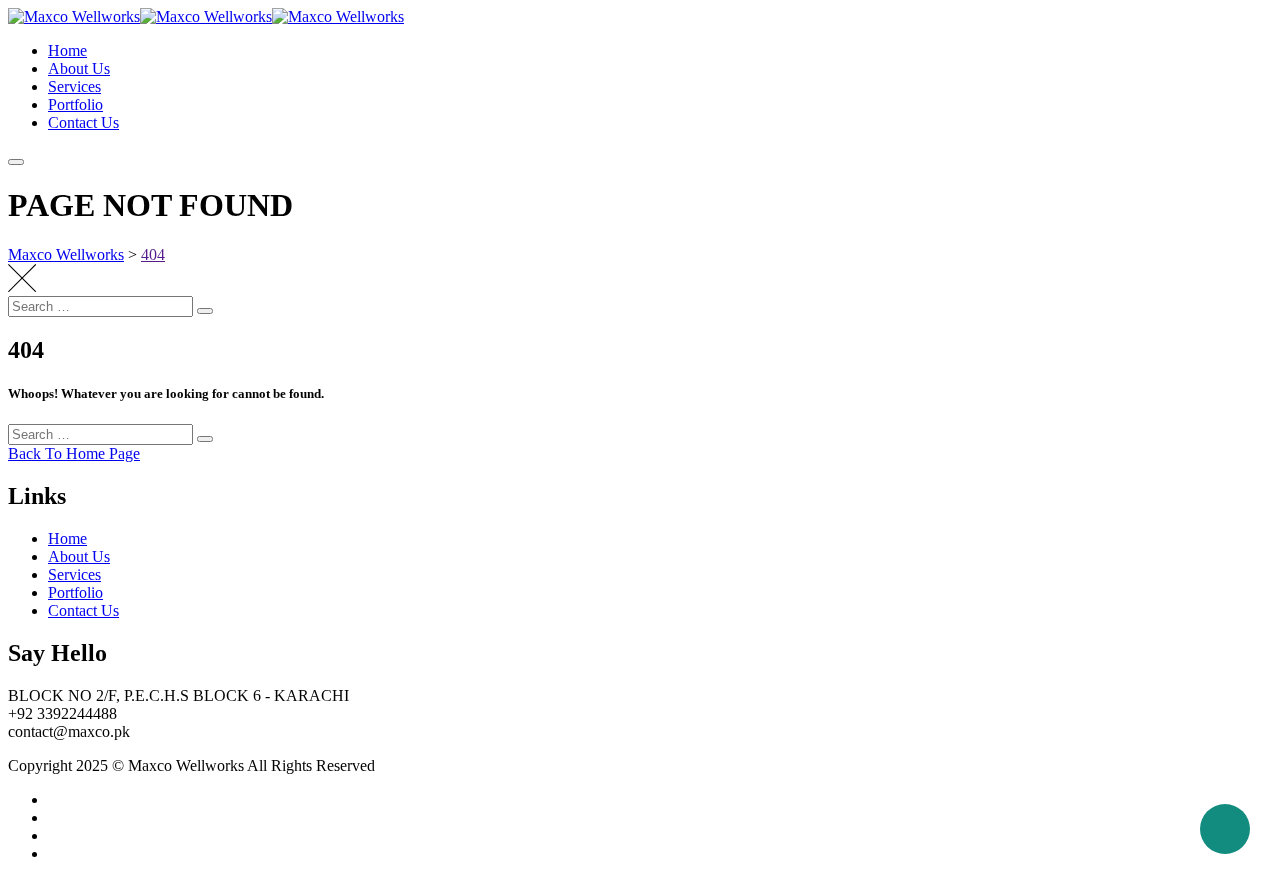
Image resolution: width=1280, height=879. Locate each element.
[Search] (205, 311)
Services (74, 86)
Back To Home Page (74, 453)
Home (67, 50)
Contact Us (83, 122)
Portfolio (75, 104)
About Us (79, 68)
